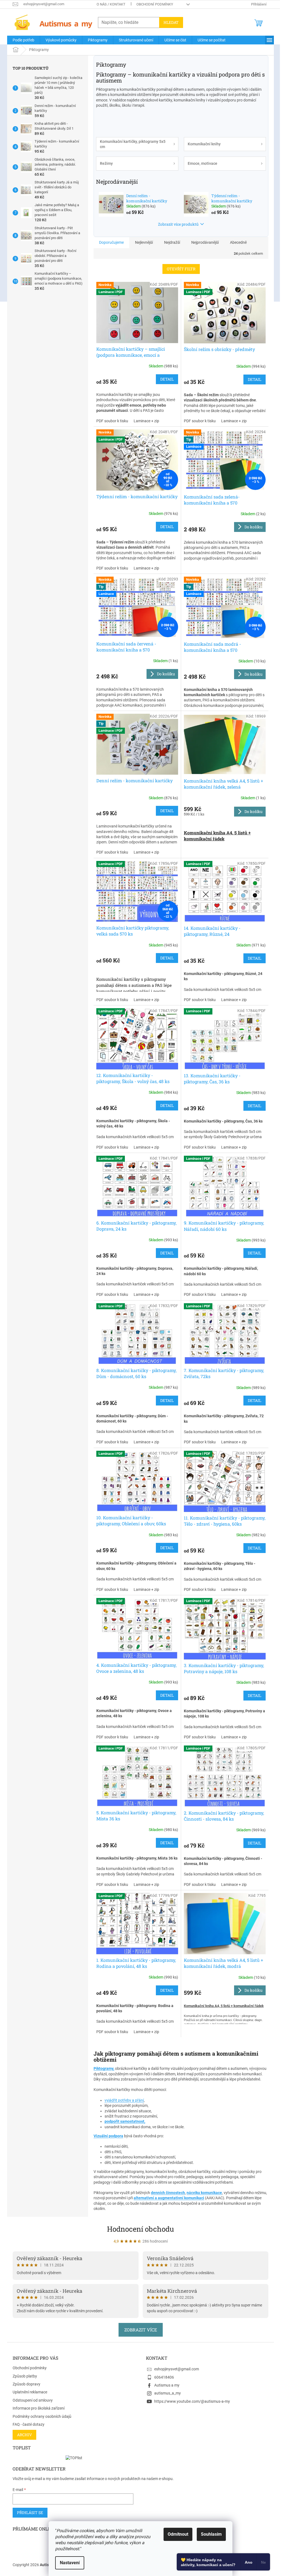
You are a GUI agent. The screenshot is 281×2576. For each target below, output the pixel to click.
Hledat (171, 22)
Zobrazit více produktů (178, 224)
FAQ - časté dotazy (29, 2424)
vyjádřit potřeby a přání (124, 2100)
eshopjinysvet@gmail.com (177, 2369)
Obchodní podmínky (155, 4)
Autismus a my (167, 2385)
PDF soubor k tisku (112, 421)
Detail (167, 379)
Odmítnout (178, 2534)
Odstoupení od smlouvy (33, 2400)
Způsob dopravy (26, 2384)
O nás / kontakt (111, 4)
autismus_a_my (168, 2393)
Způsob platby (25, 2376)
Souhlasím (211, 2534)
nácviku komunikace (204, 2193)
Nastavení (70, 2563)
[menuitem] (23, 40)
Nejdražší (172, 242)
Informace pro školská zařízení (39, 2408)
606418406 (164, 2377)
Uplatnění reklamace (30, 2392)
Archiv (24, 2435)
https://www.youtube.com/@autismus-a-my (192, 2401)
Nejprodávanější (205, 242)
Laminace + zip (146, 421)
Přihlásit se (30, 2513)
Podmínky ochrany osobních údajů (42, 2416)
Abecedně (238, 242)
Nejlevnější (144, 242)
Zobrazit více (141, 2330)
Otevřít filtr (181, 269)
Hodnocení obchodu (140, 2229)
